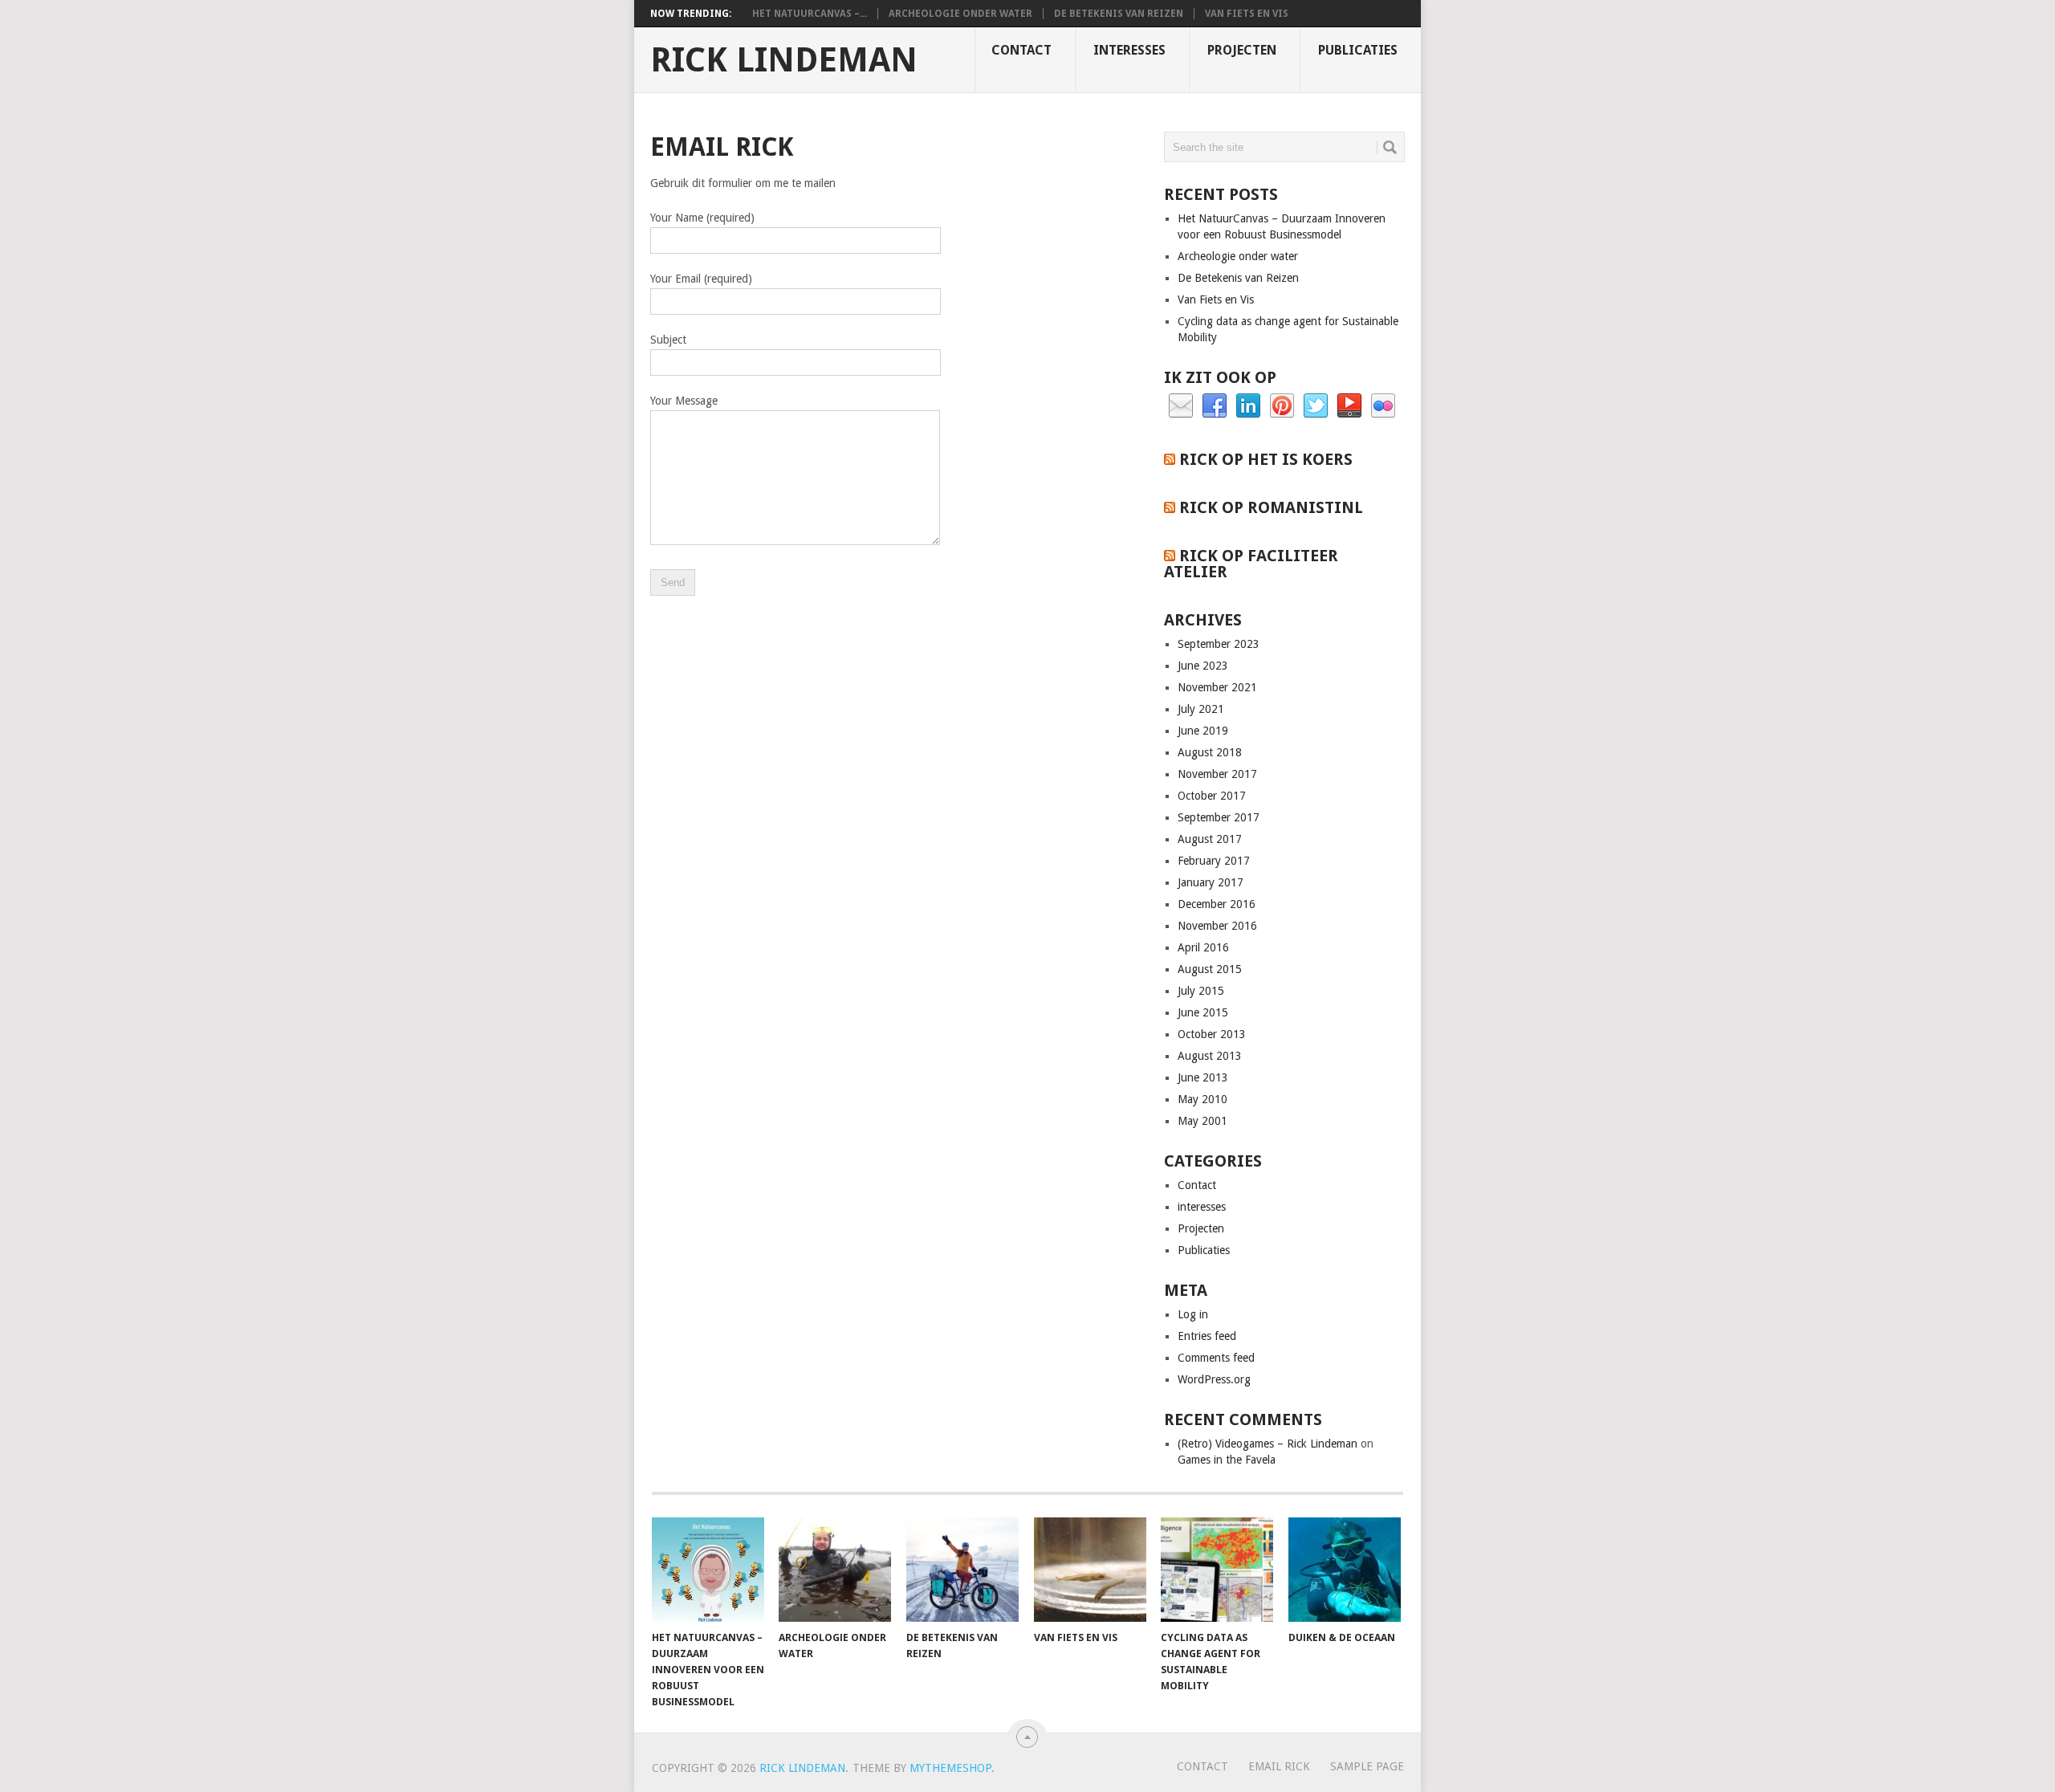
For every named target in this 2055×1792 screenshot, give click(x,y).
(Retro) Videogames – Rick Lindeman (1268, 1444)
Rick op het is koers (1266, 459)
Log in (1193, 1314)
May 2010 (1202, 1099)
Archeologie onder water (960, 14)
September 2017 (1219, 817)
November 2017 (1217, 774)
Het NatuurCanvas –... (810, 14)
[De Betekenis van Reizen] (962, 1570)
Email (1181, 406)
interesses (1129, 50)
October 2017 (1212, 796)
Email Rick (1279, 1766)
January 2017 (1211, 882)
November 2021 (1217, 687)
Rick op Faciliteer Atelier (1251, 564)
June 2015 (1203, 1012)
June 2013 (1203, 1077)
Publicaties (1358, 50)
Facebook (1215, 406)
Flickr (1383, 406)
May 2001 (1202, 1121)
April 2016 (1203, 947)
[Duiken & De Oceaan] (1345, 1570)
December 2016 (1217, 904)
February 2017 (1214, 861)
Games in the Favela (1227, 1460)
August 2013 (1210, 1056)
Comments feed (1216, 1358)
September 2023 (1219, 644)
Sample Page (1367, 1766)
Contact (1021, 50)
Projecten (1242, 50)
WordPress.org (1214, 1379)
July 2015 (1201, 991)
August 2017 (1210, 839)
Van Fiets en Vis (1247, 14)
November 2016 (1217, 926)
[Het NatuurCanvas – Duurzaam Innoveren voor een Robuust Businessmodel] (708, 1570)
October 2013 (1212, 1034)
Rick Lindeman (784, 60)
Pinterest (1282, 406)
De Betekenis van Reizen (1119, 14)
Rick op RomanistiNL (1271, 507)
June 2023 (1203, 666)
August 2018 (1210, 752)
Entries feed (1207, 1336)
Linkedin (1248, 406)
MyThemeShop (950, 1768)
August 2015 (1210, 969)
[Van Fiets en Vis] (1090, 1570)
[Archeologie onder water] (835, 1570)
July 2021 (1201, 709)
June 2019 (1203, 731)
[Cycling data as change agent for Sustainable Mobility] (1217, 1570)
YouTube (1349, 406)
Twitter (1316, 406)
